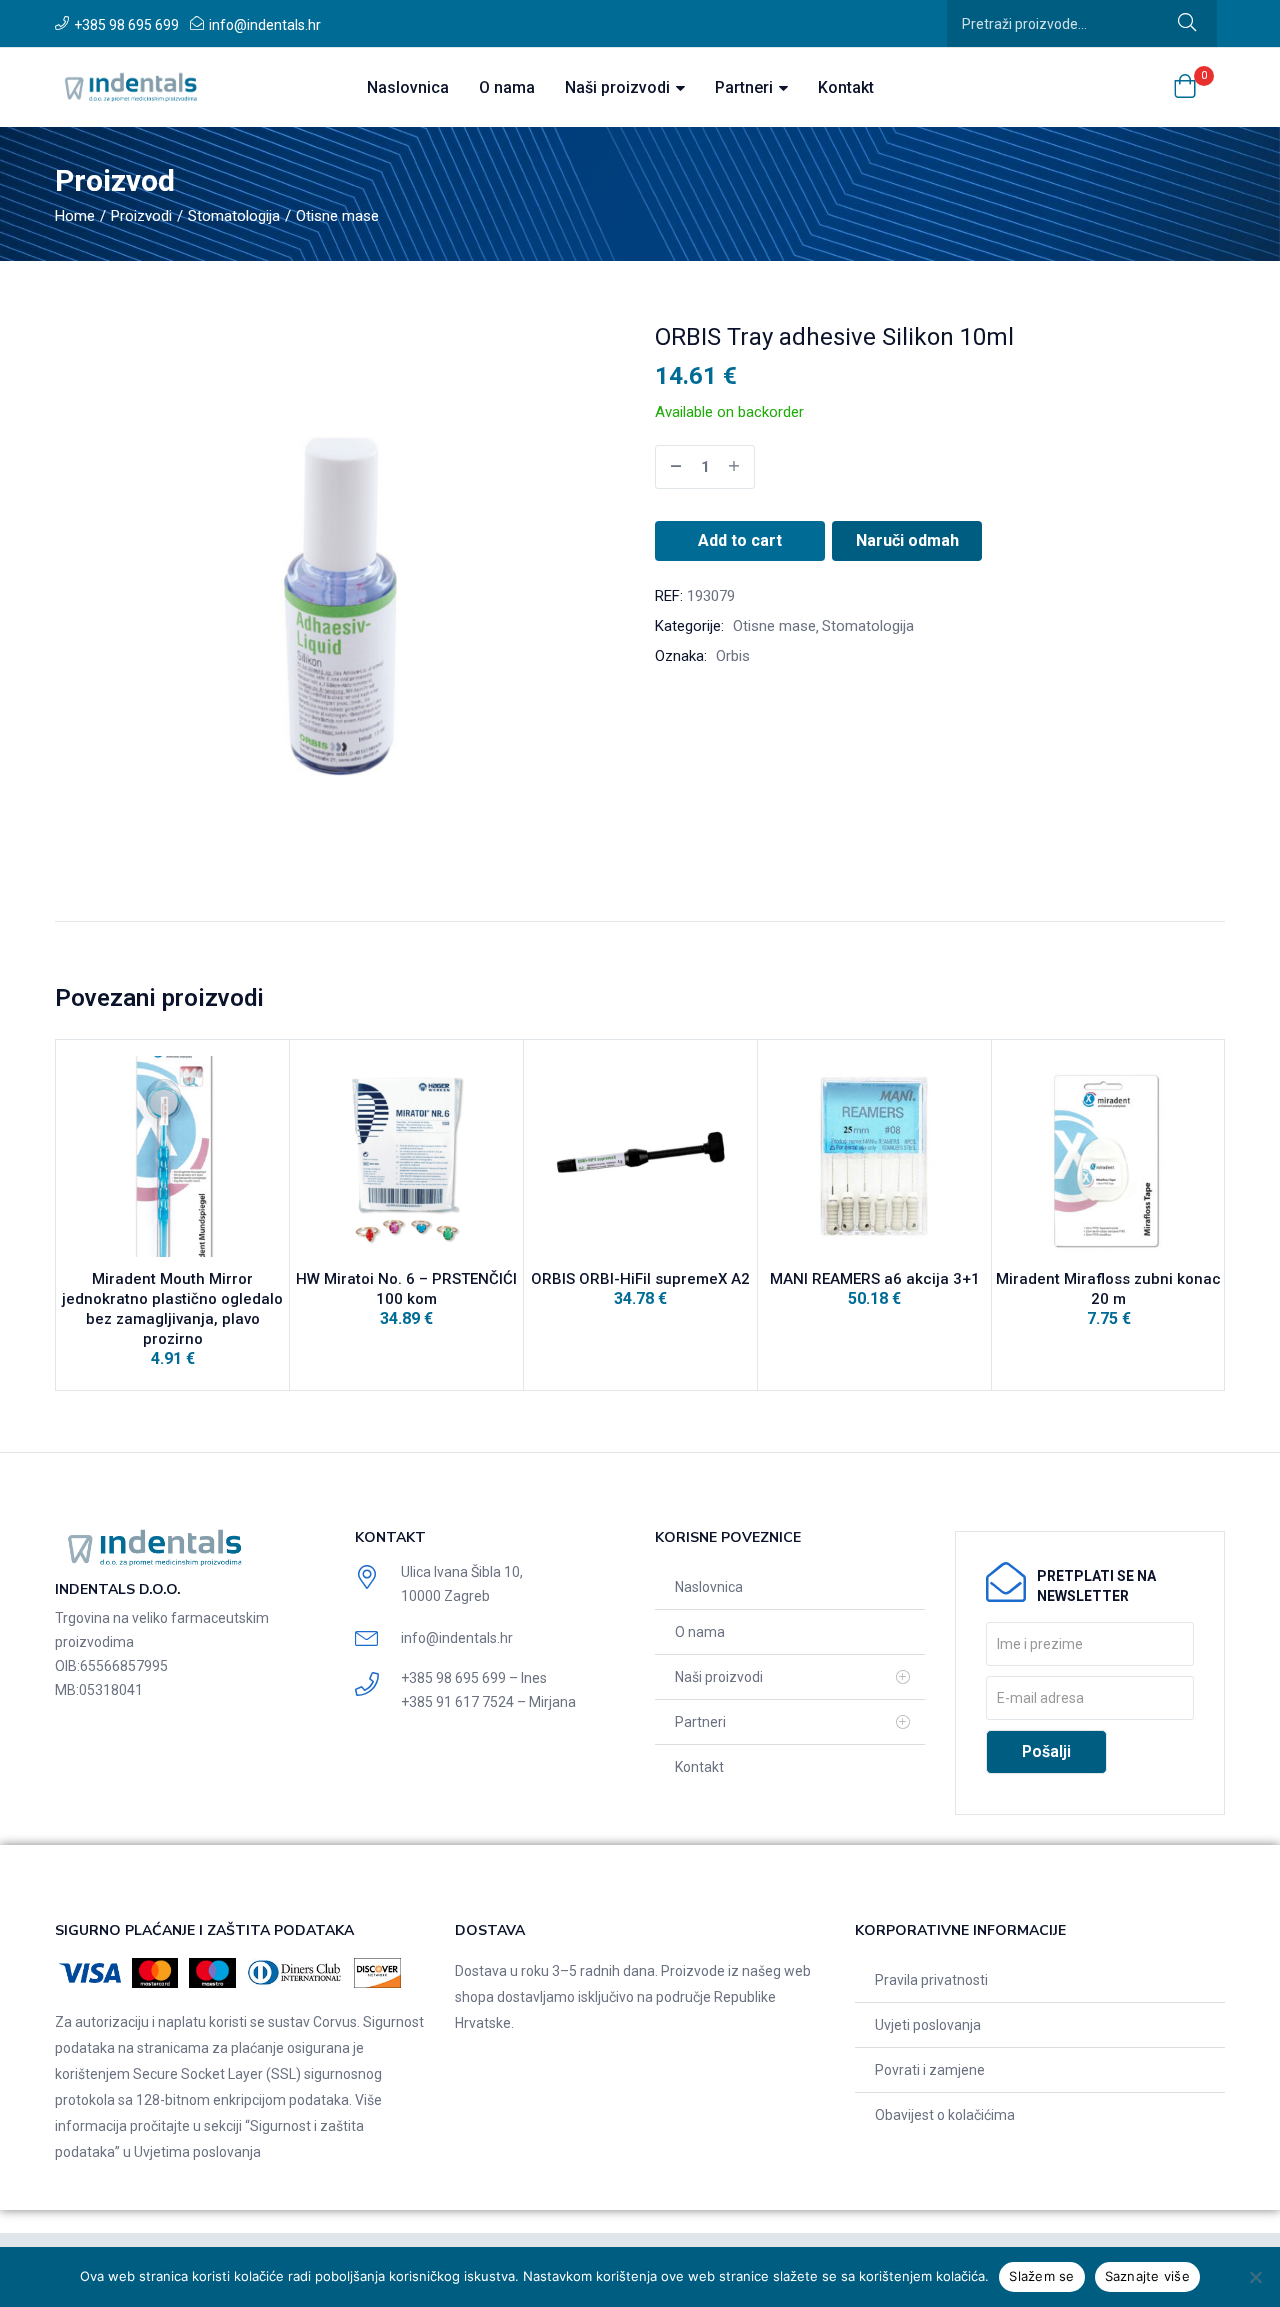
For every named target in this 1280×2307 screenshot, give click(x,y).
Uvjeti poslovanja (928, 2025)
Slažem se (1041, 2276)
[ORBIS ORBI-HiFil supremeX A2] (640, 1156)
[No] (1255, 2277)
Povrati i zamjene (930, 2070)
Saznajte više (1147, 2276)
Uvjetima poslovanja (197, 2152)
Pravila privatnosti (931, 1980)
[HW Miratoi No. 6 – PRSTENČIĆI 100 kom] (406, 1156)
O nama (507, 87)
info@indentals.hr (265, 25)
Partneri (746, 87)
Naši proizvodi (619, 87)
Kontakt (846, 87)
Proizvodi (141, 216)
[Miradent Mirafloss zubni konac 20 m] (1108, 1156)
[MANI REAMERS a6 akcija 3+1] (874, 1156)
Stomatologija (234, 216)
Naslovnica (408, 87)
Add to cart (740, 540)
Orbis (733, 656)
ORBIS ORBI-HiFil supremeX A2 (640, 1279)
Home (75, 216)
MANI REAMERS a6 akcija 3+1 (875, 1279)
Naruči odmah (907, 540)
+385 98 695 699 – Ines (474, 1678)
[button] (1185, 88)
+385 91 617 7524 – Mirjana (488, 1702)
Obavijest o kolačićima (945, 2115)
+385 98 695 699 (126, 25)
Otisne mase (337, 216)
